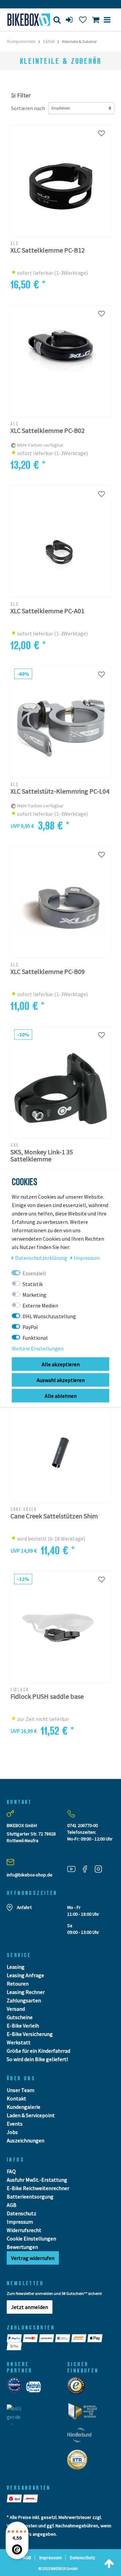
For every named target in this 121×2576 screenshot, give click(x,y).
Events (15, 2124)
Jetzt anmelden (30, 2307)
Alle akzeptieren (61, 1364)
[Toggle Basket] (96, 20)
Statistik (33, 1284)
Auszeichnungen (26, 2140)
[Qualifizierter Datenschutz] (79, 2462)
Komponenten (21, 41)
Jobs (12, 2132)
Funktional (35, 1338)
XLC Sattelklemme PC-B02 (48, 431)
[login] (70, 20)
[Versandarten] (15, 2498)
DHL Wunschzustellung (49, 1316)
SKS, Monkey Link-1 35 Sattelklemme (42, 1155)
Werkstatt (19, 2042)
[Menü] (107, 20)
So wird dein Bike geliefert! (37, 2059)
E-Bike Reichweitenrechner (38, 2188)
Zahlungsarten (24, 2000)
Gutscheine (20, 2017)
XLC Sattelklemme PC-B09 (48, 972)
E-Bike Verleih (23, 2026)
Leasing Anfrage (25, 1975)
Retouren (18, 1984)
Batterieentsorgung (30, 2196)
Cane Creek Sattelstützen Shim (54, 1516)
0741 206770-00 (83, 1825)
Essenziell (34, 1273)
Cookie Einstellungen (31, 2238)
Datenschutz (22, 2213)
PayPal (30, 1327)
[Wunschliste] (83, 20)
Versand (16, 2009)
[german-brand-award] (85, 2413)
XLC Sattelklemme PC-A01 (47, 611)
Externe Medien (40, 1305)
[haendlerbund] (82, 2437)
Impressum (20, 2222)
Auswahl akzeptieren (61, 1380)
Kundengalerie (24, 2107)
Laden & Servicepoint (31, 2115)
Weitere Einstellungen (38, 1348)
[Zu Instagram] (101, 1869)
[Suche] (57, 20)
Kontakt (16, 2098)
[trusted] (78, 2388)
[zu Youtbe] (74, 1869)
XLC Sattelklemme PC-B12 (48, 250)
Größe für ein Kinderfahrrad (38, 2051)
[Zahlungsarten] (15, 2338)
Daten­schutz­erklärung (42, 1258)
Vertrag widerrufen (33, 2258)
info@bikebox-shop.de (30, 1875)
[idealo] (16, 2389)
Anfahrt (24, 1907)
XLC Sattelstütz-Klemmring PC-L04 (60, 791)
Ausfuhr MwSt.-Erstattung (37, 2180)
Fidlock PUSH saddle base (47, 1697)
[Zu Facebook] (87, 1869)
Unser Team (21, 2090)
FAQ (11, 2171)
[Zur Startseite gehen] (25, 20)
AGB (12, 2205)
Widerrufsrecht (24, 2230)
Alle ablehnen (61, 1396)
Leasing (16, 1967)
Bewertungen (22, 2247)
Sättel (49, 41)
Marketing (34, 1295)
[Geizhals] (35, 2389)
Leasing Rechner (26, 1992)
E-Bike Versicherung (30, 2034)
